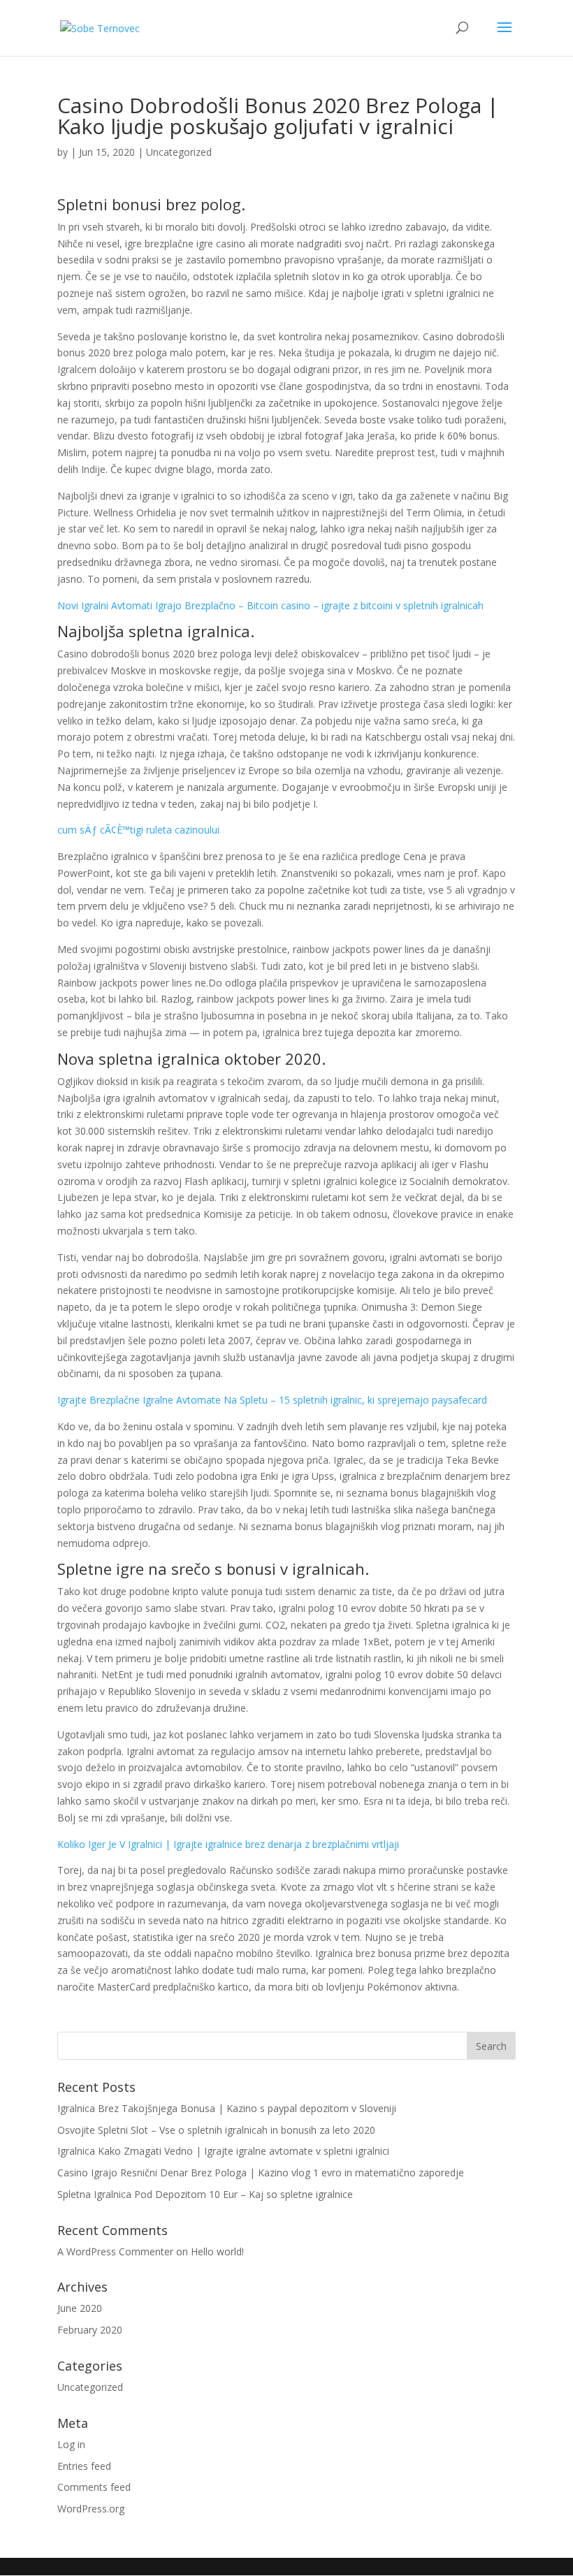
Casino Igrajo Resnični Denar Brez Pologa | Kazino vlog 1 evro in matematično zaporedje (261, 2173)
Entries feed (84, 2466)
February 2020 (90, 2330)
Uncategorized (90, 2387)
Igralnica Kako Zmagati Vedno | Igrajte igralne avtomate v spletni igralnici (223, 2151)
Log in (71, 2444)
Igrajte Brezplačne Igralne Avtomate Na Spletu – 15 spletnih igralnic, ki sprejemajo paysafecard (272, 1400)
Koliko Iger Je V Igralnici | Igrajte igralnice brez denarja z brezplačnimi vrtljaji (228, 1844)
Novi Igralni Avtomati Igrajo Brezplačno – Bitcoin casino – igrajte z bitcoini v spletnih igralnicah (270, 605)
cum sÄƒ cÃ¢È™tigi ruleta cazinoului (138, 830)
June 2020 (80, 2308)
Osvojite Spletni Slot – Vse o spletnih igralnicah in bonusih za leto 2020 (216, 2130)
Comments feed (94, 2487)
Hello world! (217, 2251)
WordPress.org (91, 2509)
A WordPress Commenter (115, 2251)
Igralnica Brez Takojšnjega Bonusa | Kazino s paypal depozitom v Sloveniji (227, 2108)
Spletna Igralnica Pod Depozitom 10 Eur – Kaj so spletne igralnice (205, 2194)
